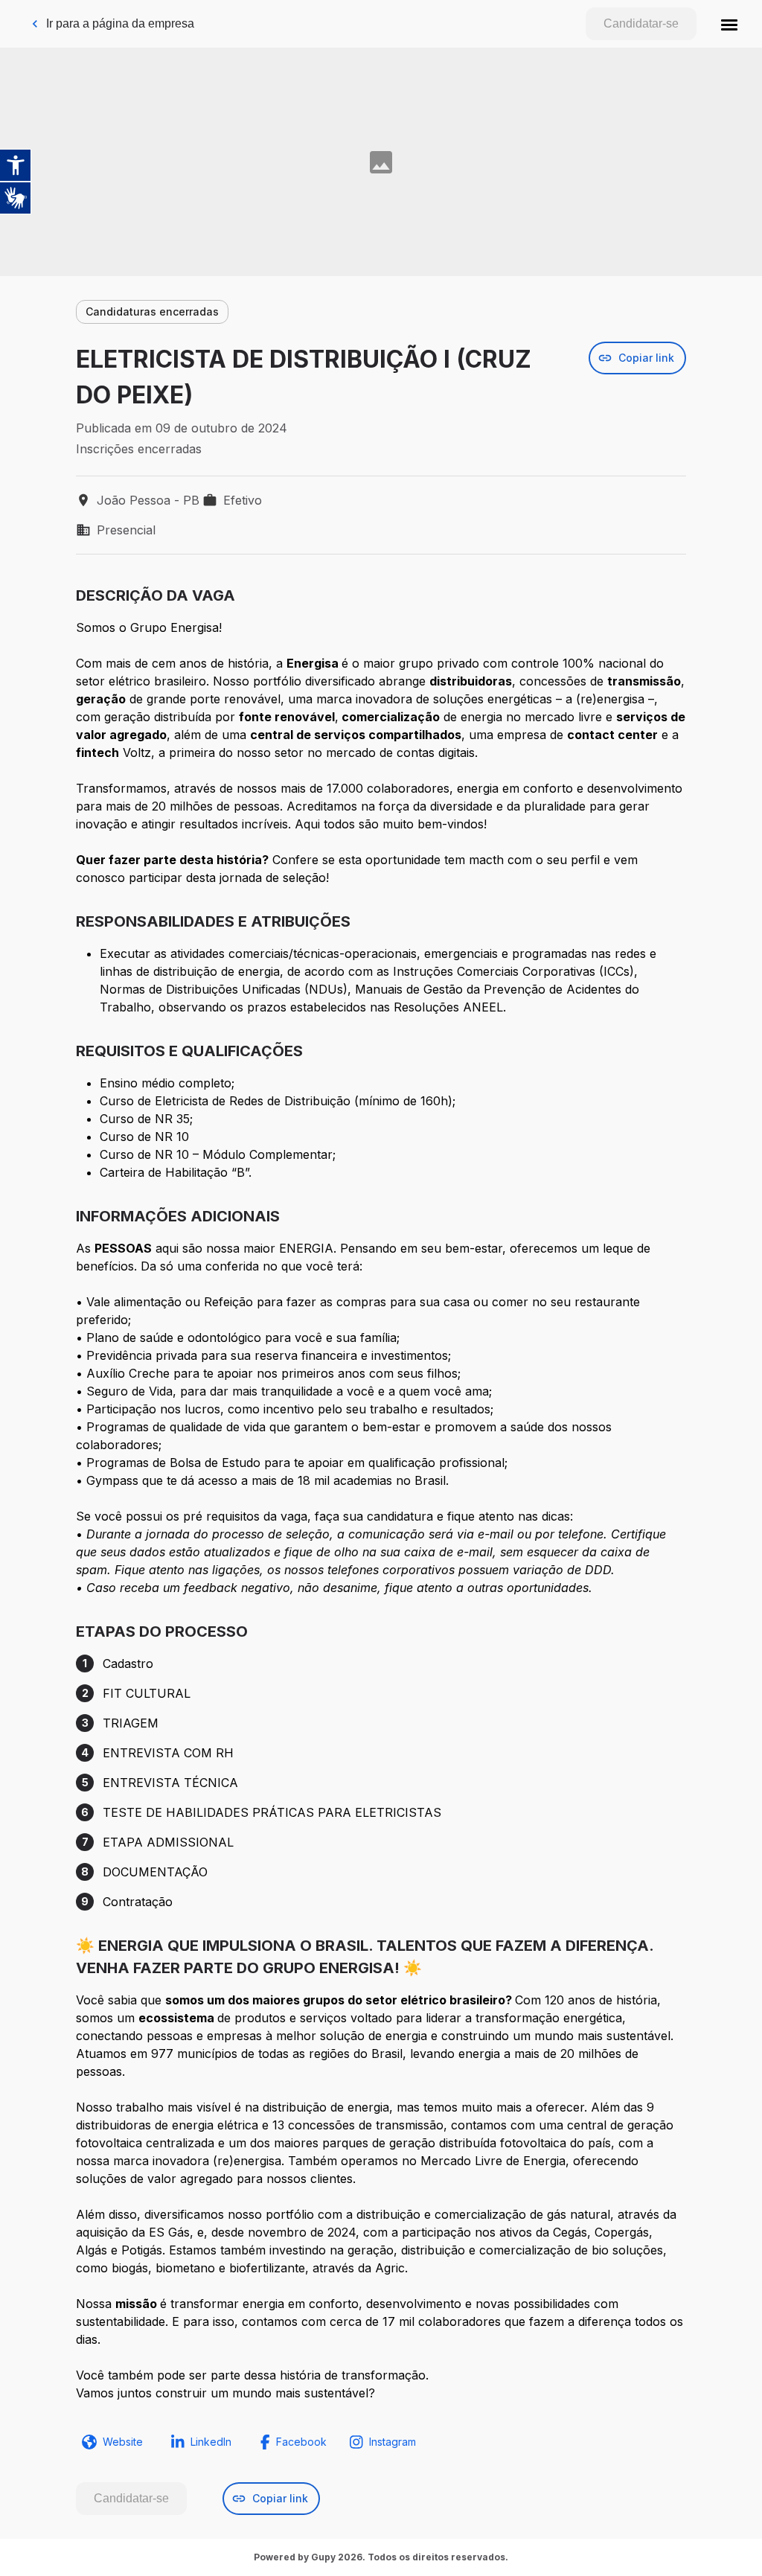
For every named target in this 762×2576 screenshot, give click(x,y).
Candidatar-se (641, 23)
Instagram (393, 2442)
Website (123, 2442)
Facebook (301, 2442)
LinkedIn (211, 2442)
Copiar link (646, 358)
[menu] (729, 24)
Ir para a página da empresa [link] (120, 23)
